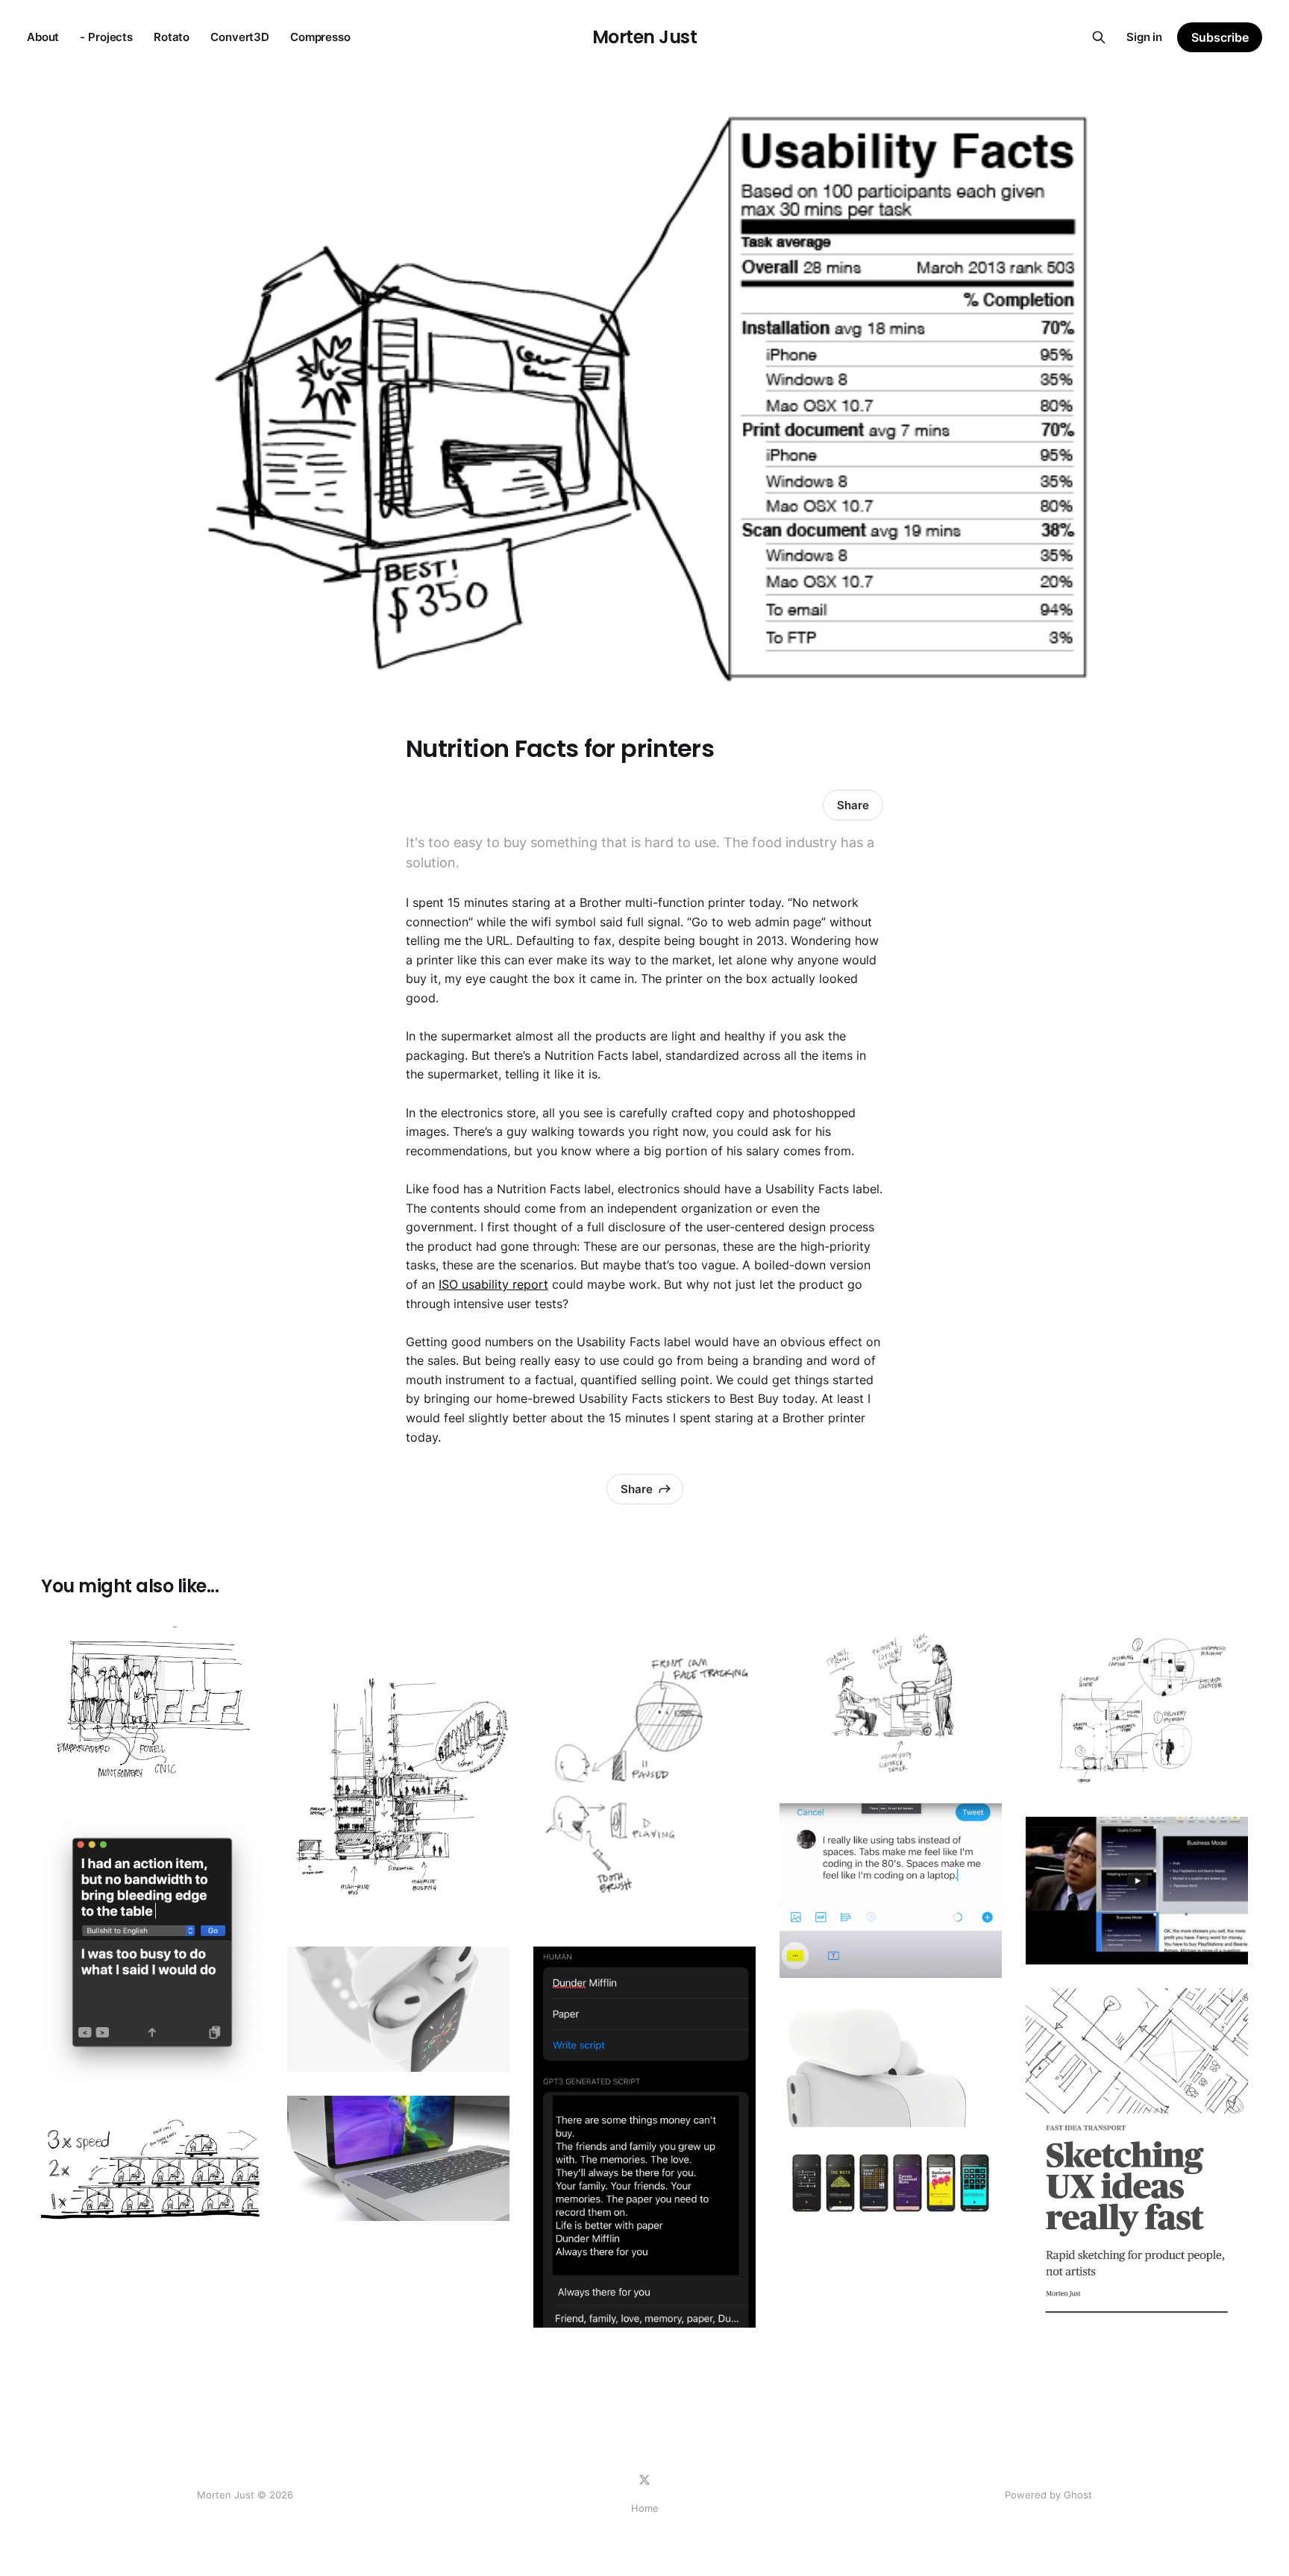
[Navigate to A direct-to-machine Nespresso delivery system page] (1137, 1710)
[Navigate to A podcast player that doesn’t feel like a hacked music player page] (891, 2183)
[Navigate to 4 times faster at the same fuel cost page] (152, 2169)
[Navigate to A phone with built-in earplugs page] (891, 2064)
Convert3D (240, 37)
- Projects (106, 37)
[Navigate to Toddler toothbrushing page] (644, 1775)
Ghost (1078, 2495)
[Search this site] (1099, 37)
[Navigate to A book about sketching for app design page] (1137, 2160)
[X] (644, 2480)
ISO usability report (493, 1284)
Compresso (320, 37)
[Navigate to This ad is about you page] (644, 2137)
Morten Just (645, 37)
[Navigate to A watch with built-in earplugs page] (398, 2009)
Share (853, 805)
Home (645, 2508)
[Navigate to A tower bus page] (398, 1775)
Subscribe (1220, 37)
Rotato (172, 37)
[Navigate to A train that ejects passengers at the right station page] (152, 1710)
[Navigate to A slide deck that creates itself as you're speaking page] (1137, 1890)
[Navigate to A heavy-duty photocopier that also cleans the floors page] (891, 1703)
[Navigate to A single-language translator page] (152, 1953)
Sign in (1144, 37)
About (43, 37)
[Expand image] (241, 1771)
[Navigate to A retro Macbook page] (398, 2158)
